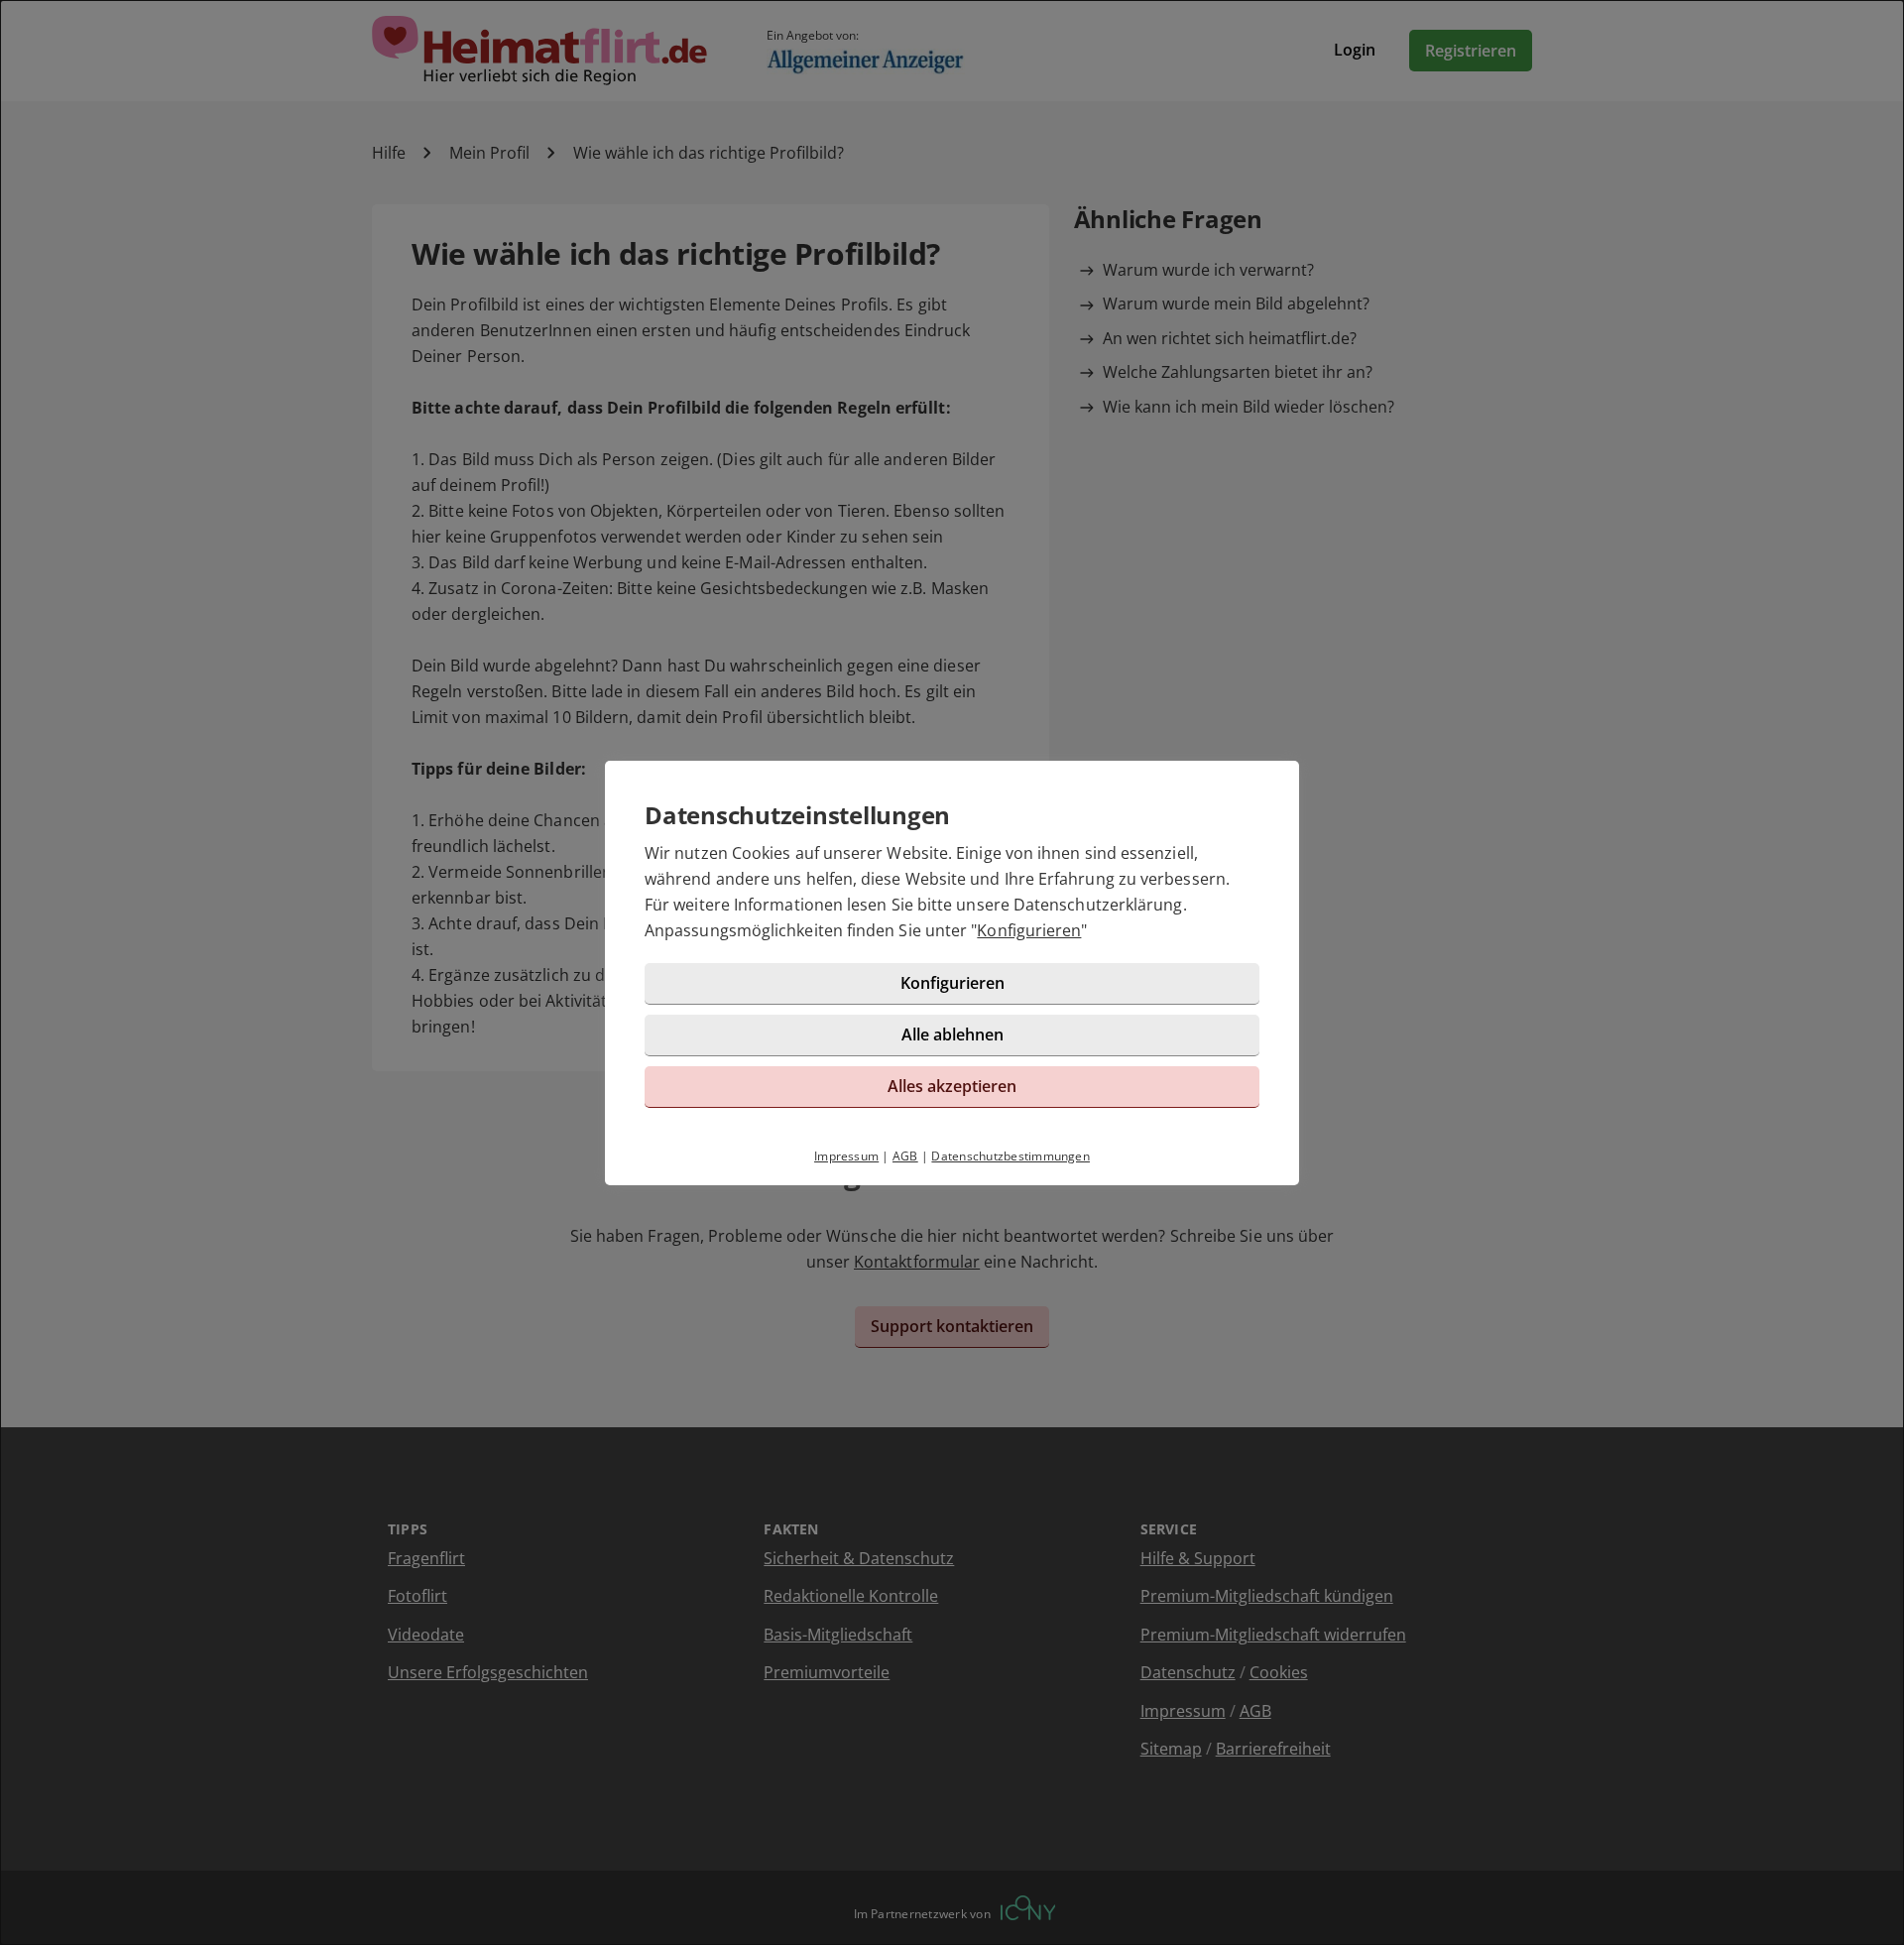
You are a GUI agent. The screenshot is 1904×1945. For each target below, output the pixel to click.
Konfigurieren (1029, 930)
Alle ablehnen (952, 1034)
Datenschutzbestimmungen (1011, 1156)
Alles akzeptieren (952, 1086)
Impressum (846, 1156)
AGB (905, 1156)
